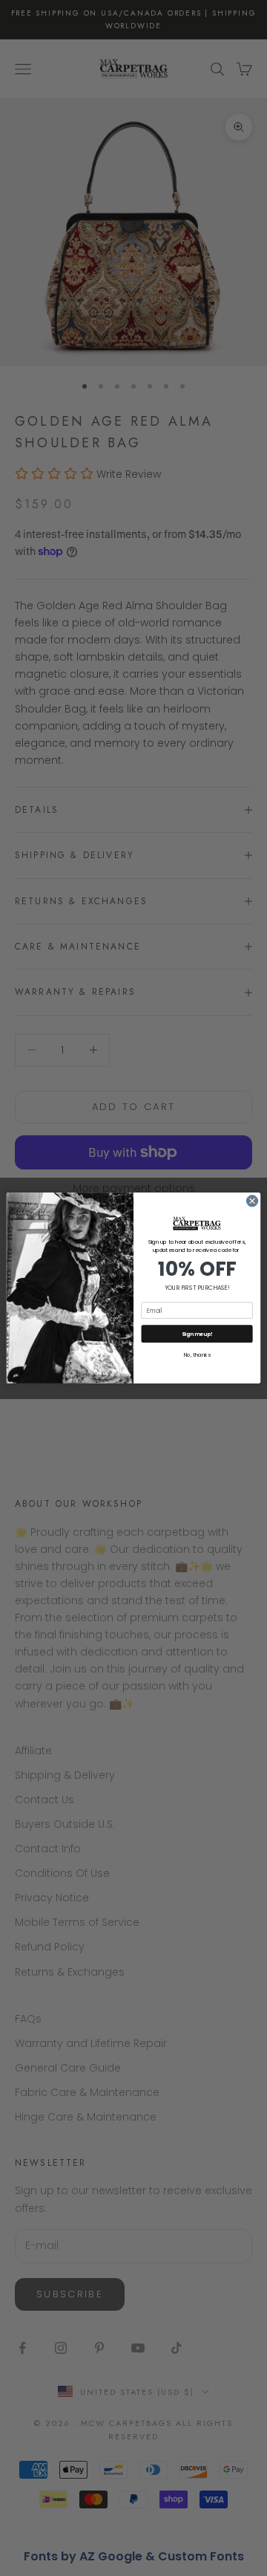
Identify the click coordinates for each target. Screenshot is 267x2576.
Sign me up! (197, 1334)
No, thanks (197, 1355)
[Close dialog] (252, 1201)
